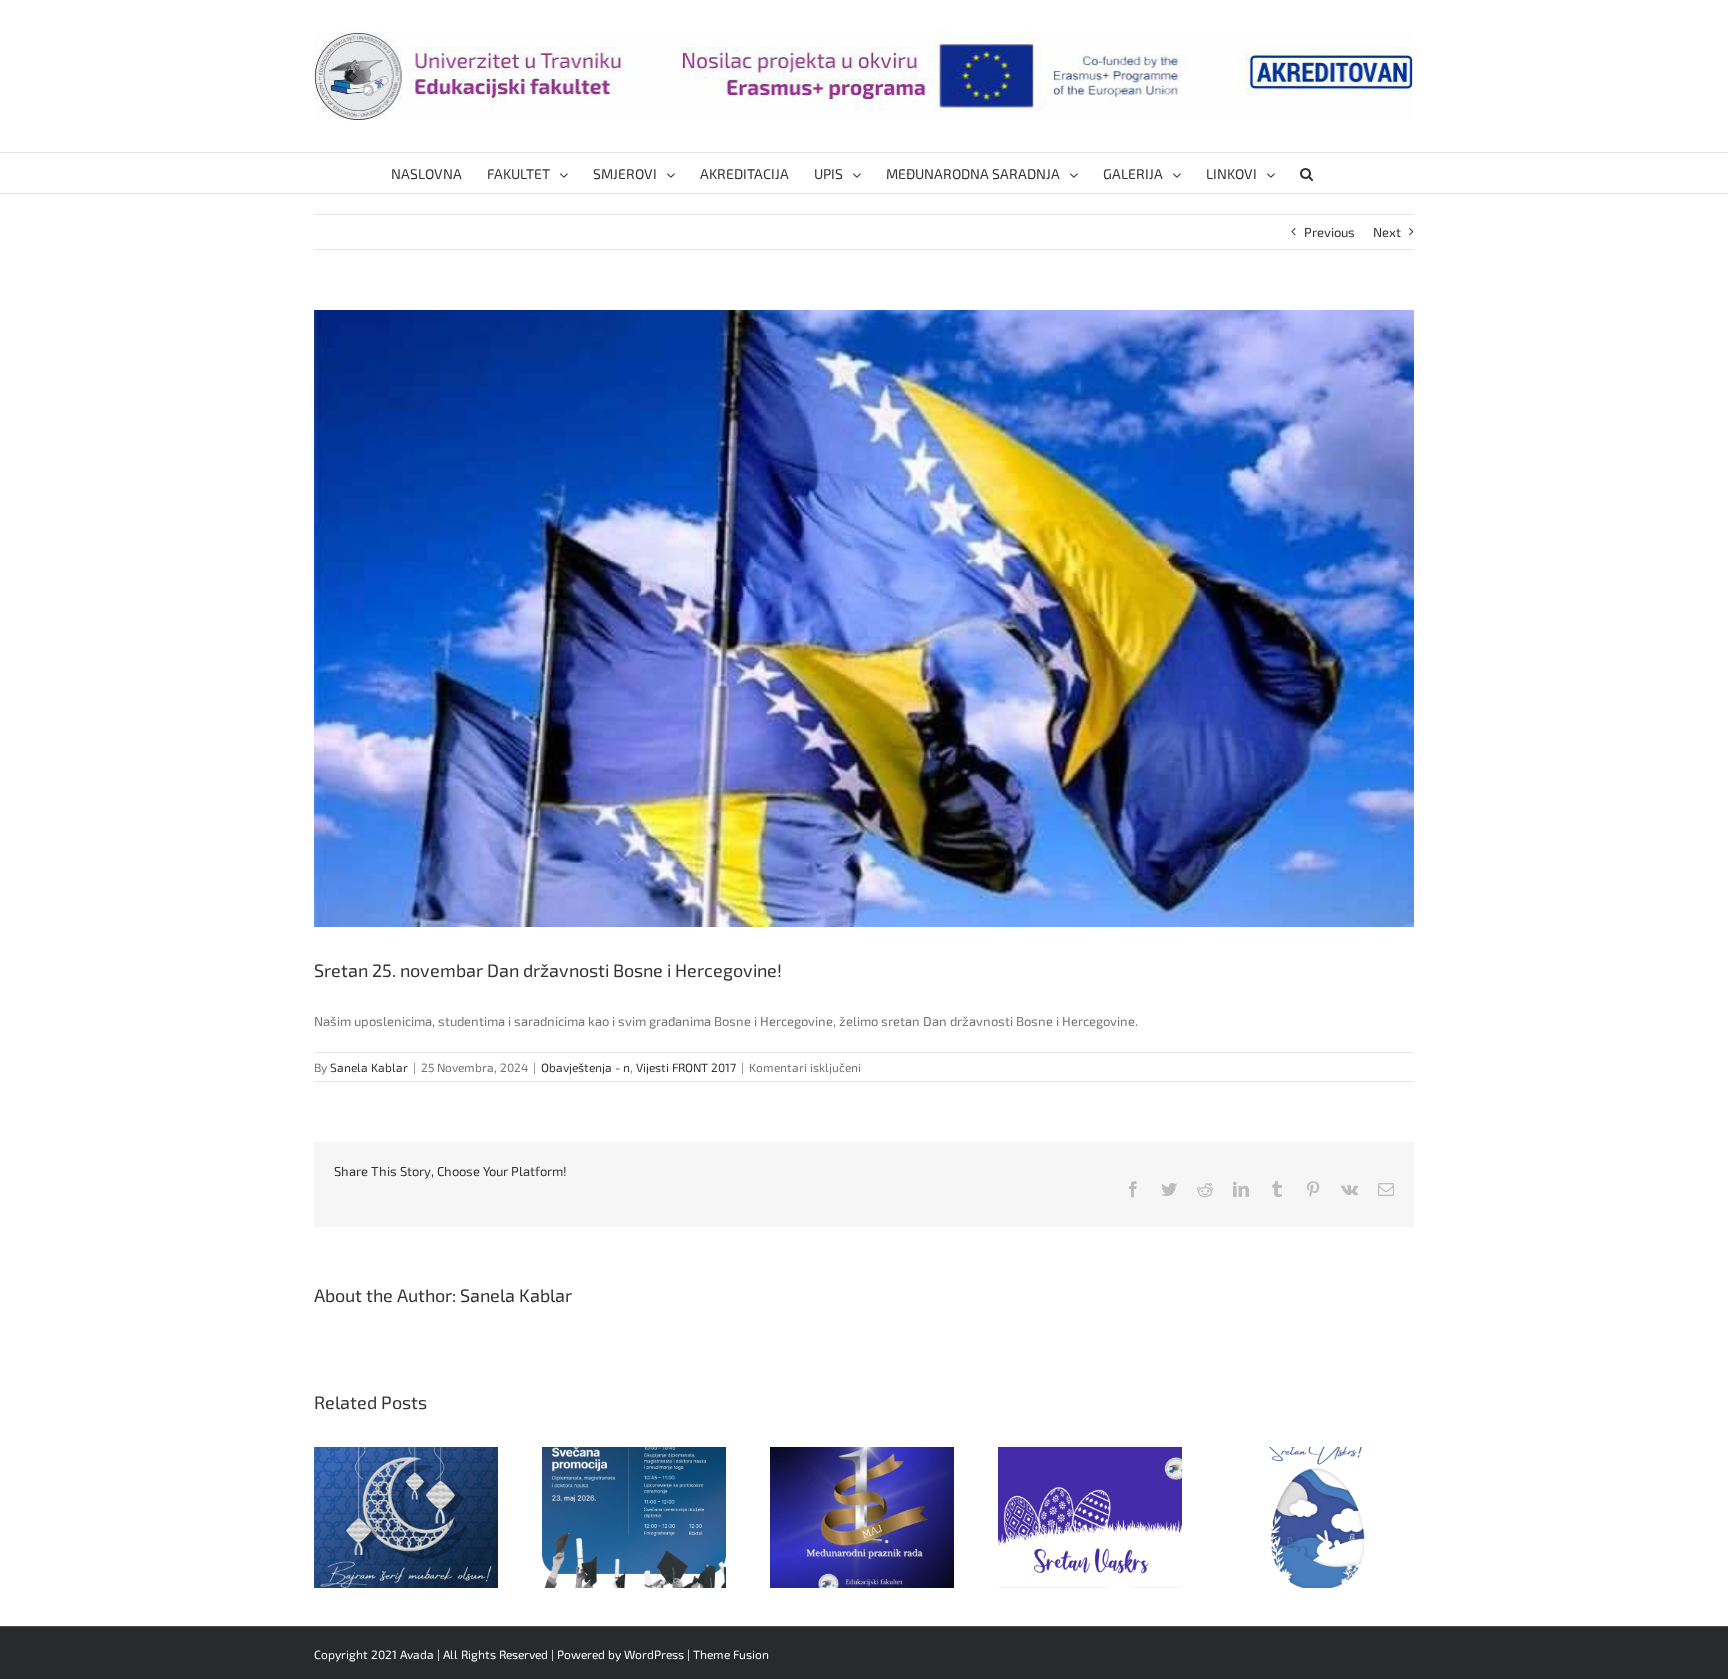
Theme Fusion (731, 1654)
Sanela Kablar (369, 1067)
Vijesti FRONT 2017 (686, 1067)
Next (1387, 232)
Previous (1329, 232)
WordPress (654, 1654)
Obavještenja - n (585, 1067)
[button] (1306, 173)
